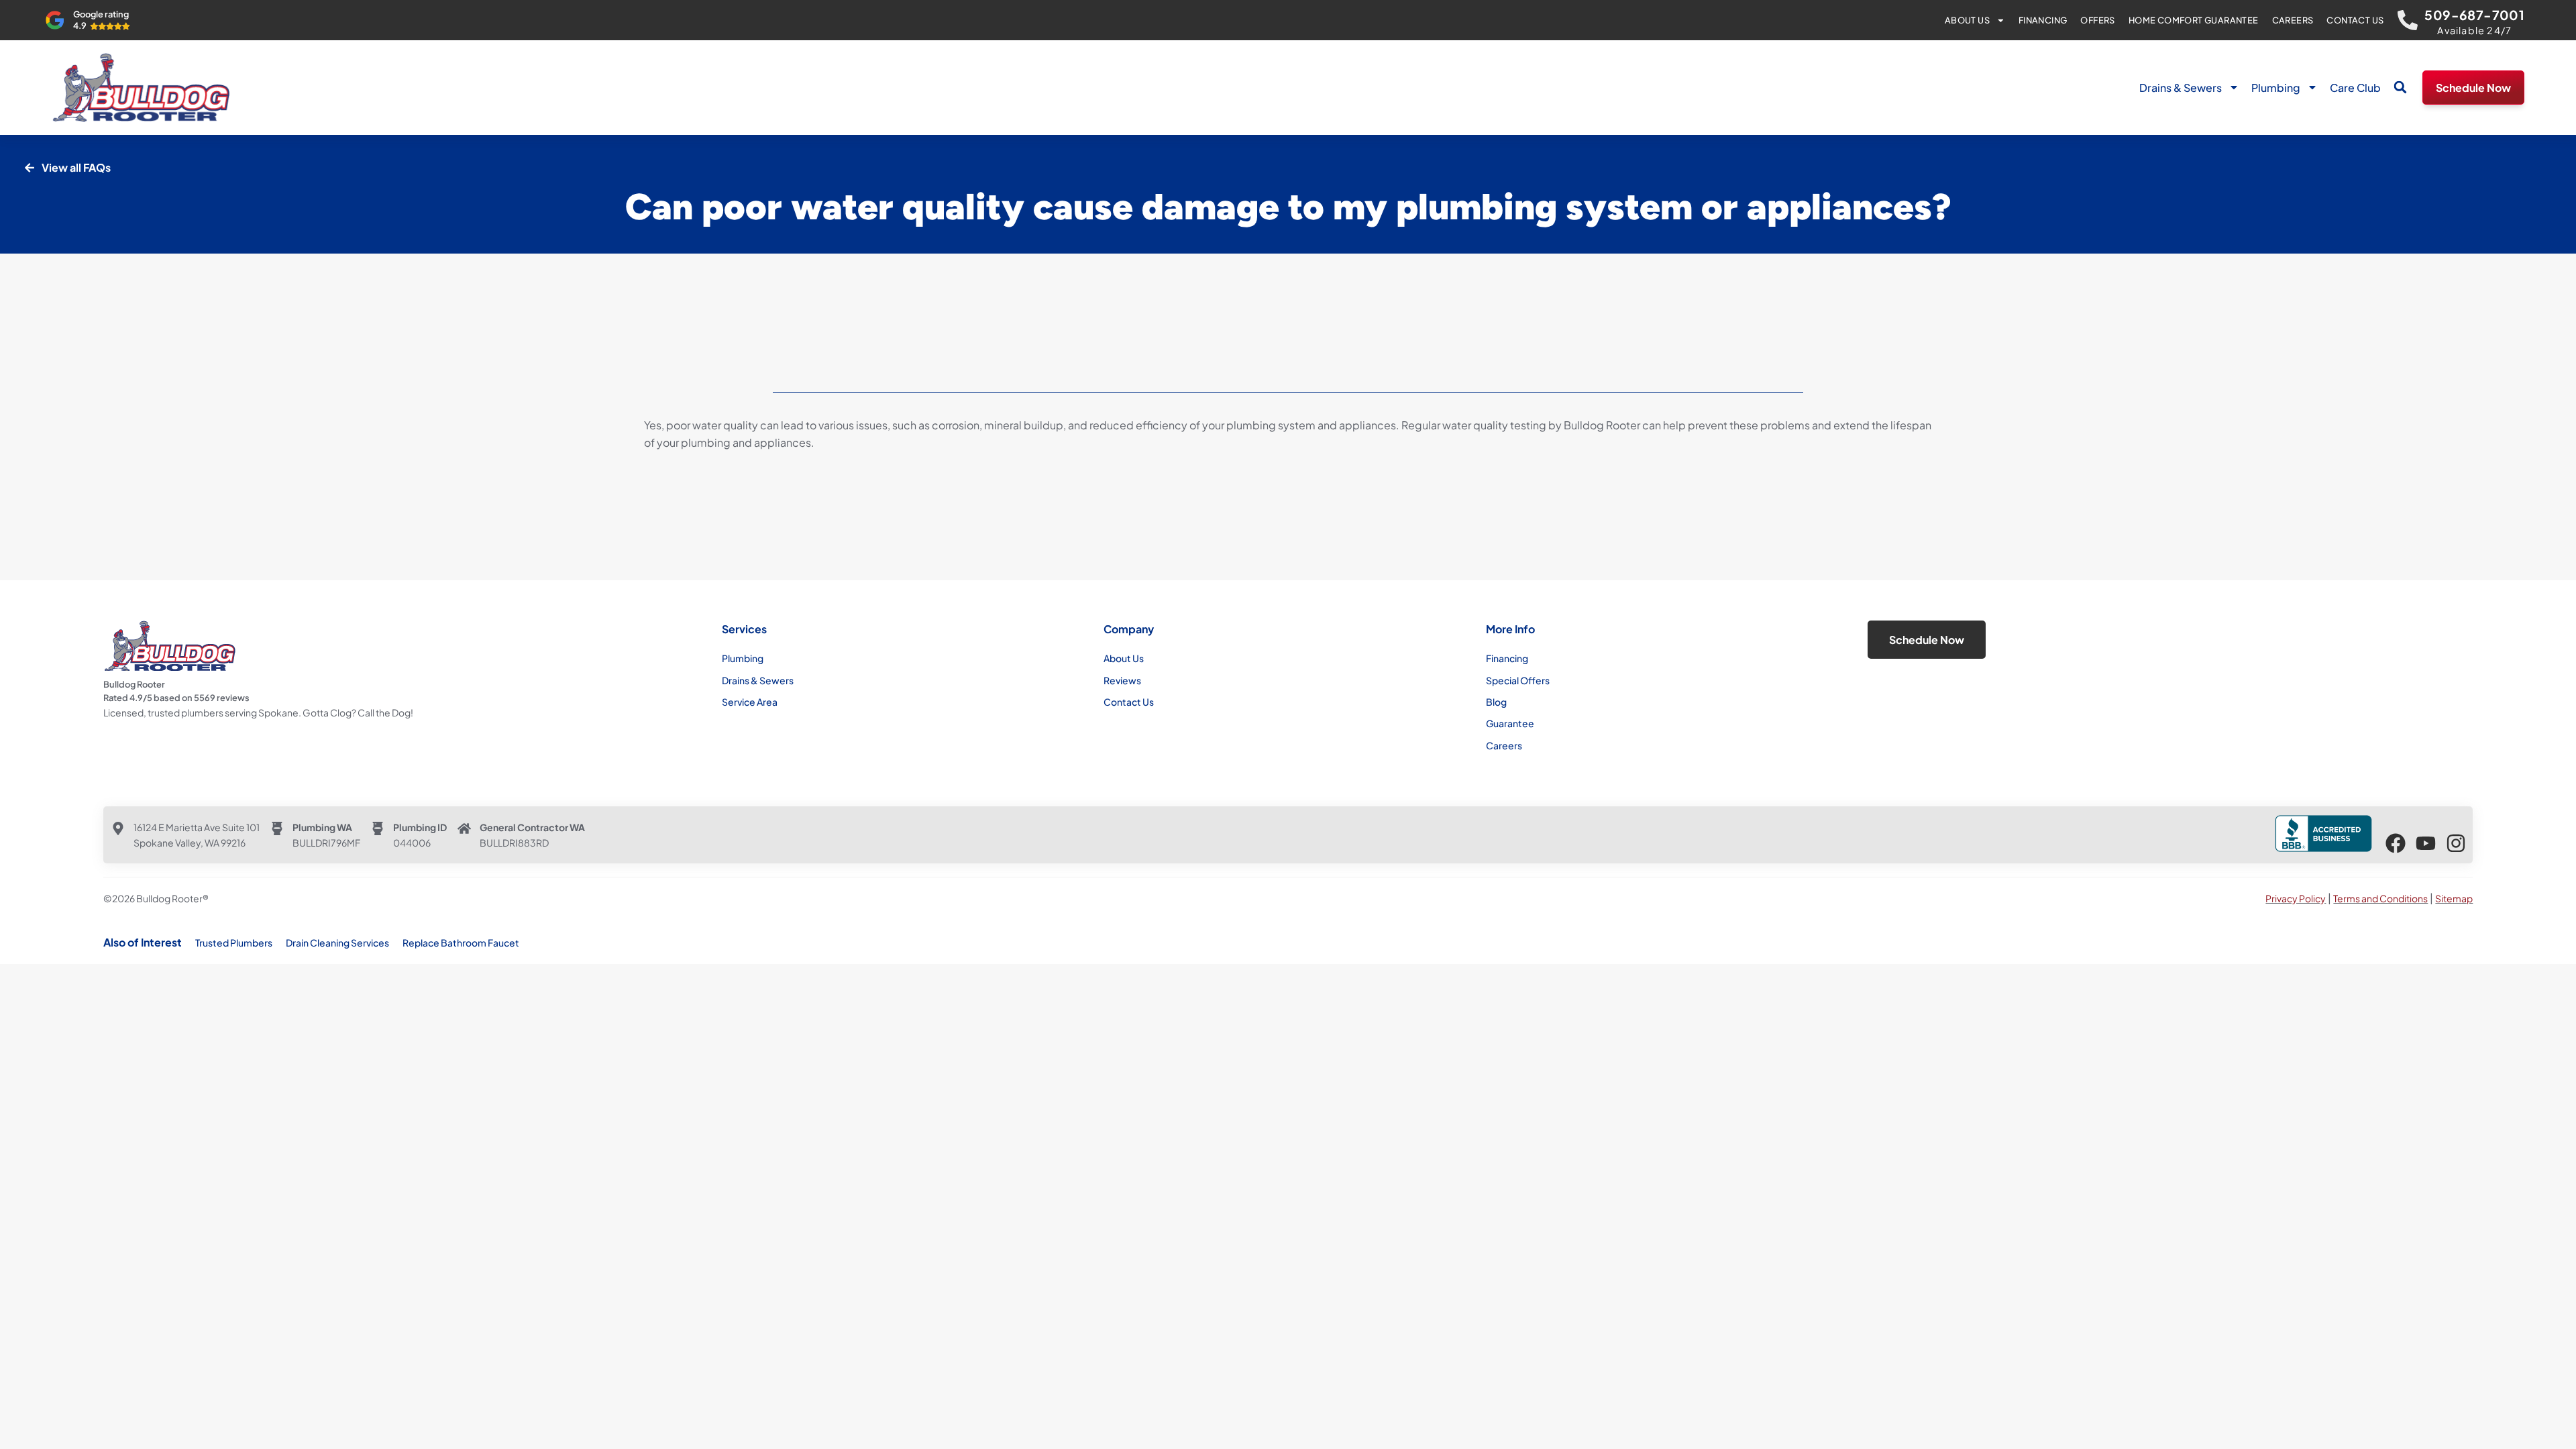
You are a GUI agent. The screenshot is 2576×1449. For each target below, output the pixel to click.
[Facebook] (2396, 843)
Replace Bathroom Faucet (461, 943)
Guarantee (1510, 723)
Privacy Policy (2296, 898)
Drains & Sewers (2181, 88)
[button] (2400, 87)
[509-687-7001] (2408, 20)
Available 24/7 (2474, 30)
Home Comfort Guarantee (2194, 20)
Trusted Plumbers (234, 943)
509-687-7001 (2474, 15)
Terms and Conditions (2380, 898)
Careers (2293, 20)
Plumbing (2276, 88)
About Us (1967, 20)
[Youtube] (2426, 843)
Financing (2043, 20)
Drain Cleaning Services (337, 943)
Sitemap (2454, 898)
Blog (1496, 702)
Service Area (750, 702)
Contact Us (2355, 20)
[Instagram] (2456, 843)
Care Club (2355, 88)
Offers (2097, 20)
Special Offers (1518, 680)
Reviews (1122, 680)
